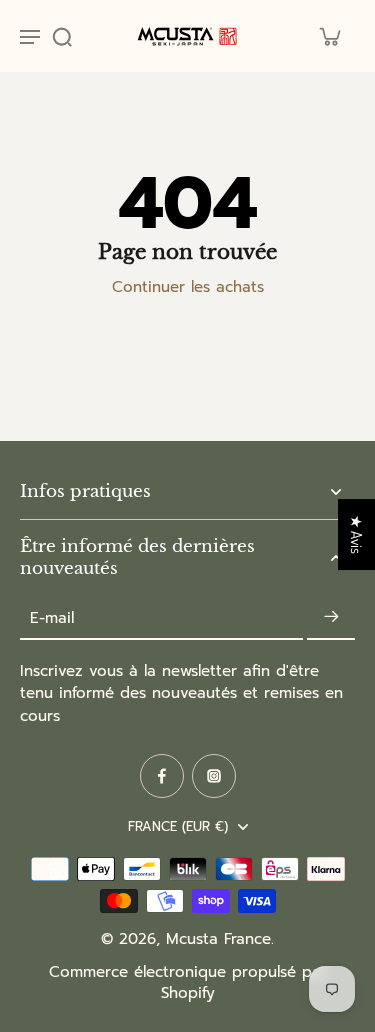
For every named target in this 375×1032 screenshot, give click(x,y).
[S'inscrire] (331, 618)
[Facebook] (162, 776)
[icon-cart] (329, 36)
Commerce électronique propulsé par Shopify (188, 982)
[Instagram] (214, 776)
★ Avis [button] (357, 534)
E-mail (52, 617)
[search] (62, 36)
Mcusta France (218, 939)
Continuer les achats (188, 287)
